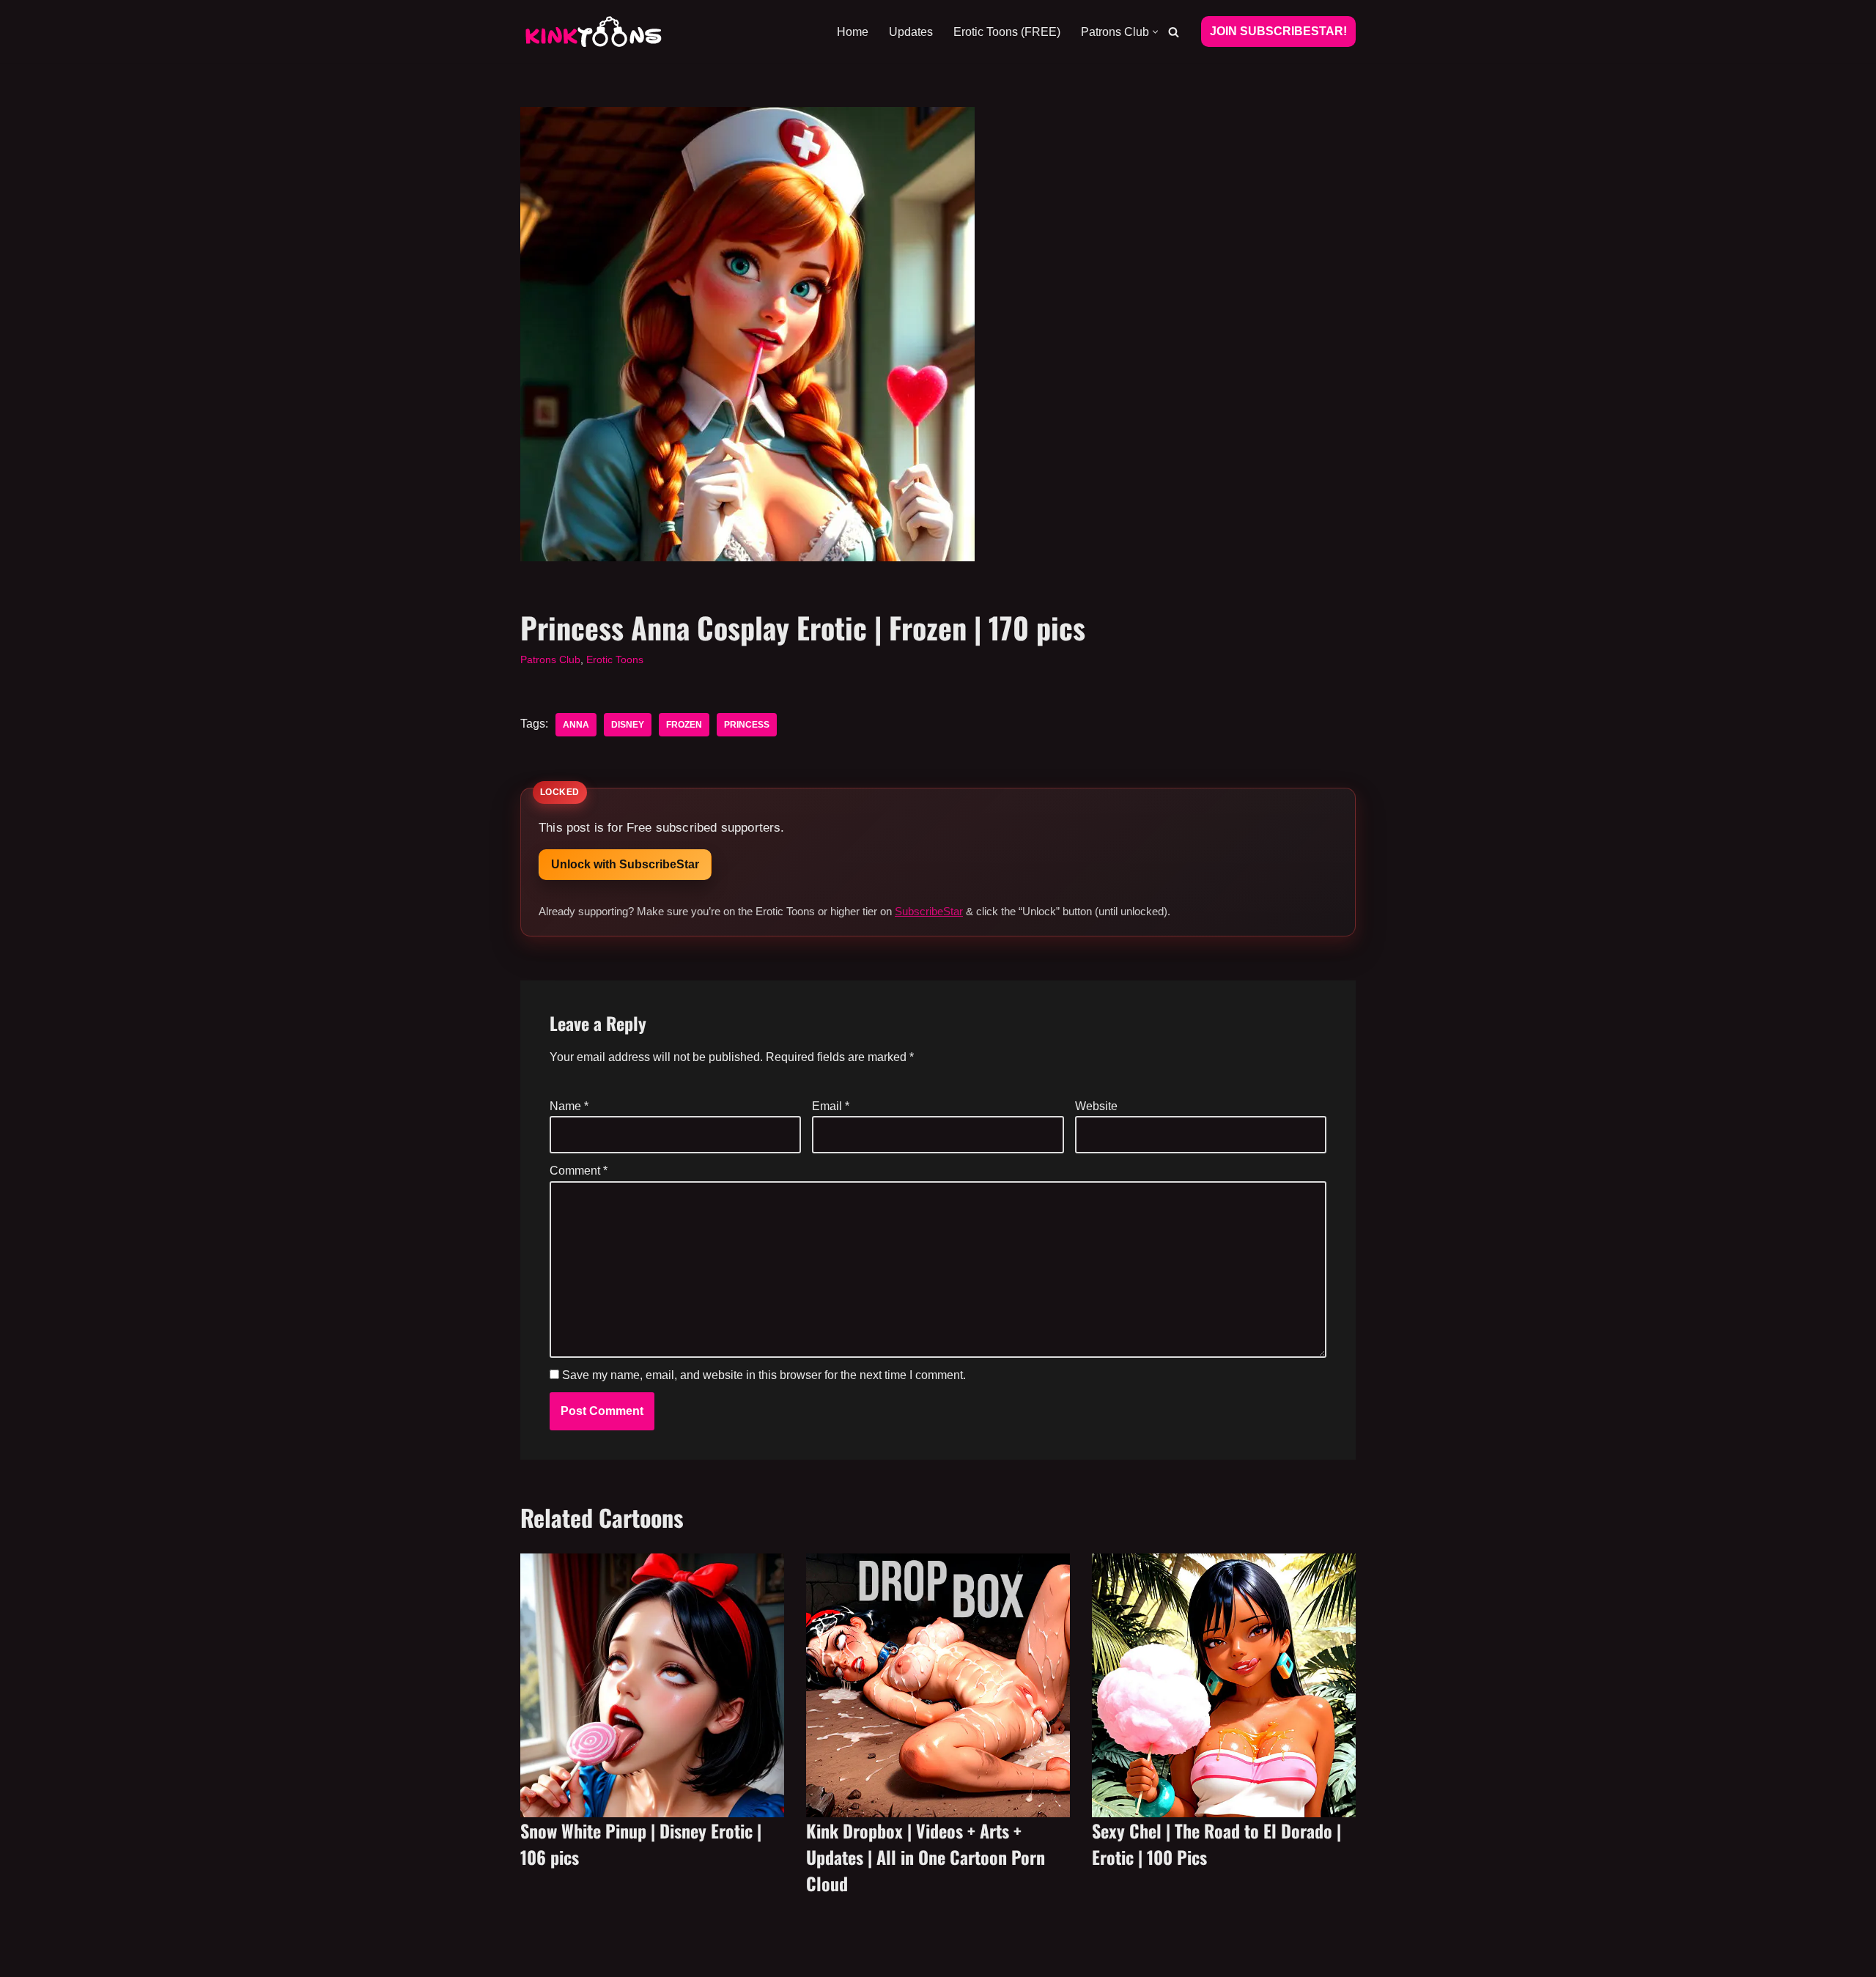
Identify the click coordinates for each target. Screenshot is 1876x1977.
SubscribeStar (929, 911)
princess (747, 725)
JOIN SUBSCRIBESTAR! (1278, 31)
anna (576, 725)
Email (831, 1106)
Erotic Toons (615, 659)
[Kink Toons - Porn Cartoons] (594, 32)
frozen (684, 725)
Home (853, 32)
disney (628, 725)
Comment (579, 1171)
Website (1096, 1106)
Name (569, 1106)
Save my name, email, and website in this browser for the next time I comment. (764, 1375)
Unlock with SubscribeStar (625, 864)
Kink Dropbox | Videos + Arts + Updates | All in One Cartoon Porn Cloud (926, 1857)
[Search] (1174, 32)
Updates (911, 32)
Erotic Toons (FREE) (1007, 32)
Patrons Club (550, 659)
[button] (1155, 32)
